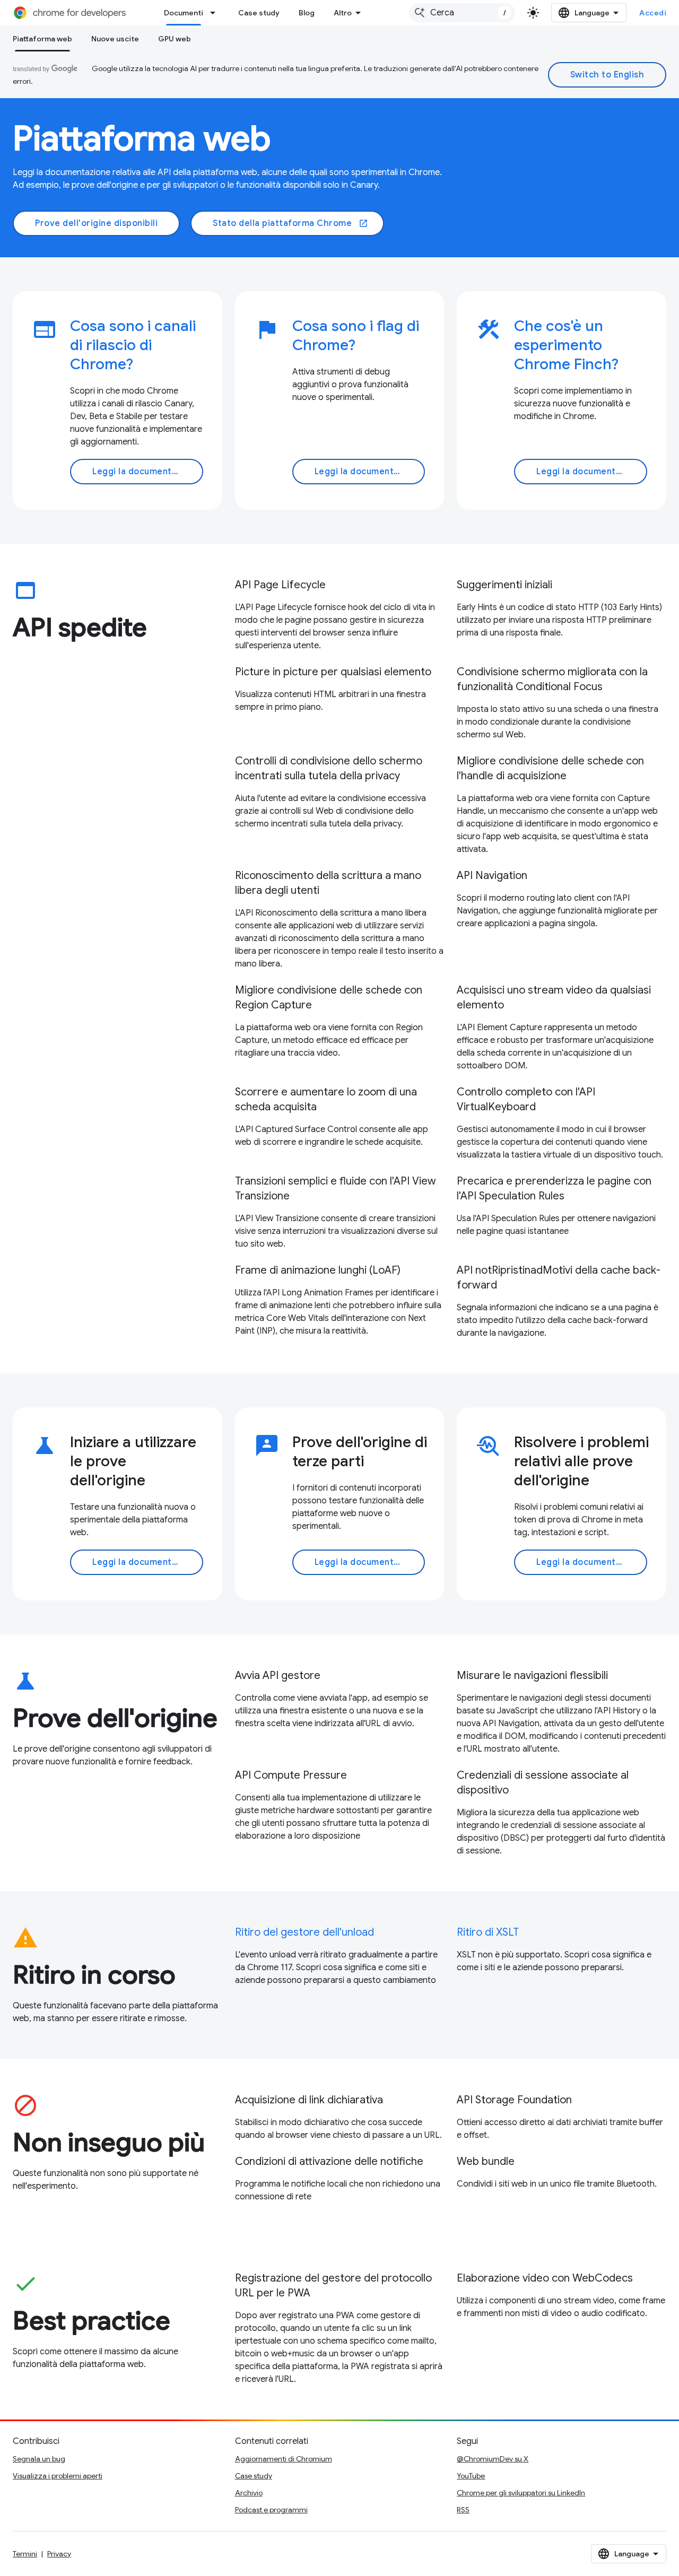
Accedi (653, 13)
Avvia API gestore (278, 1676)
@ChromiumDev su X (493, 2459)
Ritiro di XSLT (488, 1932)
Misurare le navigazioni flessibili (532, 1676)
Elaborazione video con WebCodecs (545, 2278)
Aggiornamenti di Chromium (284, 2459)
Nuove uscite (115, 39)
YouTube (471, 2476)
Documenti (184, 13)
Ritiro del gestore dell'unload (304, 1932)
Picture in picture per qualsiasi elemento (333, 672)
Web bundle (486, 2161)
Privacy (59, 2554)
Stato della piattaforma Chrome (290, 223)
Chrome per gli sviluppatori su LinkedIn (521, 2493)
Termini (25, 2554)
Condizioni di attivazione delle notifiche (329, 2161)
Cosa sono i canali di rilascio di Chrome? (133, 345)
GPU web (175, 39)
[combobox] (462, 13)
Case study (259, 13)
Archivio (249, 2493)
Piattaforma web (42, 39)
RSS (463, 2510)
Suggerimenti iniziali (504, 585)
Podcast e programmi (271, 2510)
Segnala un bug (39, 2459)
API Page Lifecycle (280, 585)
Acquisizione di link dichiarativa (309, 2100)
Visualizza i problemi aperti (58, 2476)
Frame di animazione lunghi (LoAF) (318, 1270)
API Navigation (492, 876)
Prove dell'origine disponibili (96, 223)
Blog (307, 13)
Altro (343, 13)
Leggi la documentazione (146, 472)
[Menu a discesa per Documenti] (216, 13)
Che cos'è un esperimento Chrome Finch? (566, 345)
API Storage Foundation (514, 2100)
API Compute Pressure (291, 1775)
